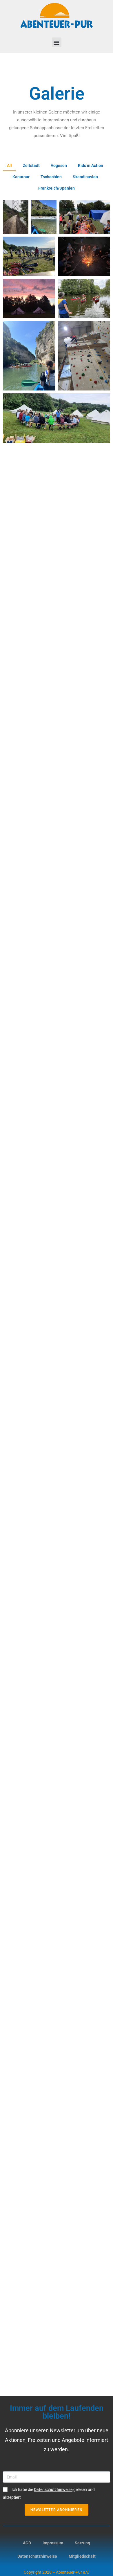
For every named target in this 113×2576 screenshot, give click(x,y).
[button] (57, 42)
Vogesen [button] (59, 165)
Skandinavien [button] (85, 177)
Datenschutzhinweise (37, 2556)
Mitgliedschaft (82, 2556)
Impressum (53, 2543)
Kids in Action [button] (91, 165)
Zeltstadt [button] (31, 165)
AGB (27, 2543)
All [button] (9, 165)
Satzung (82, 2543)
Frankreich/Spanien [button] (57, 188)
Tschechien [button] (51, 177)
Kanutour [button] (21, 177)
